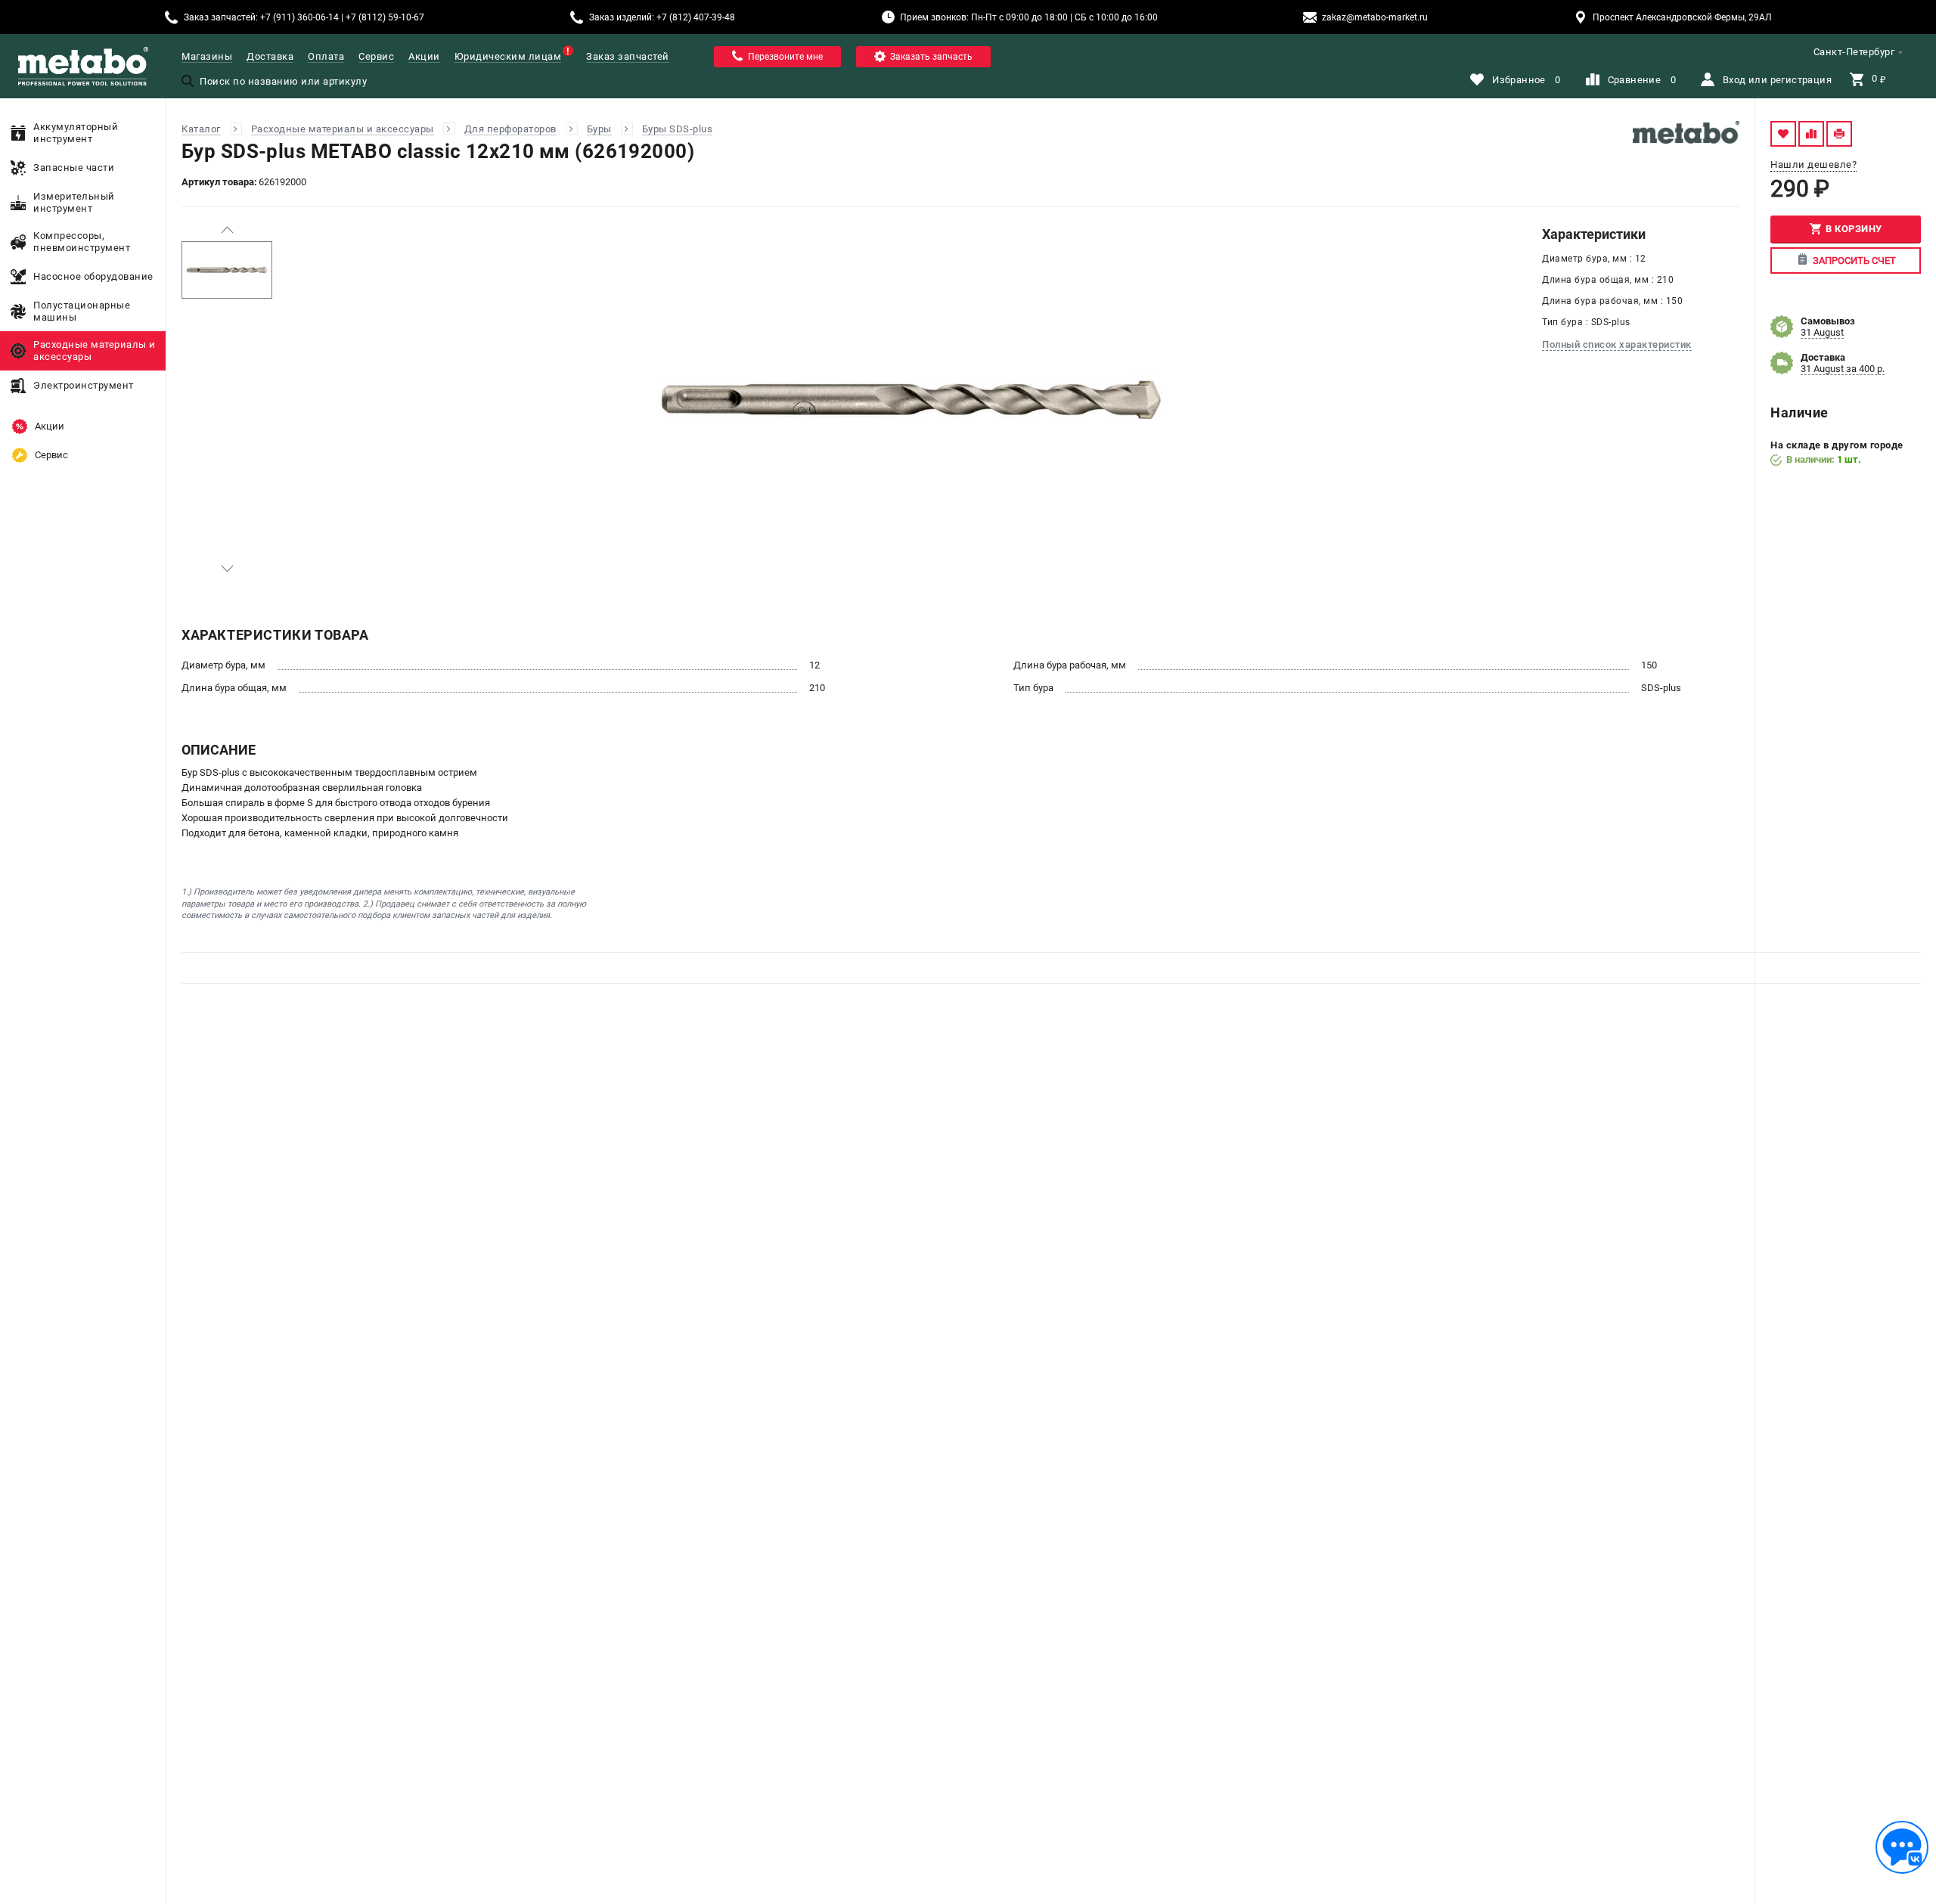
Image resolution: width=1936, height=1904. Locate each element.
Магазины (207, 56)
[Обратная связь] (1902, 1847)
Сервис (376, 56)
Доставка (270, 56)
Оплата (326, 56)
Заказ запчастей (628, 56)
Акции (424, 56)
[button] (227, 230)
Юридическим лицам (508, 56)
